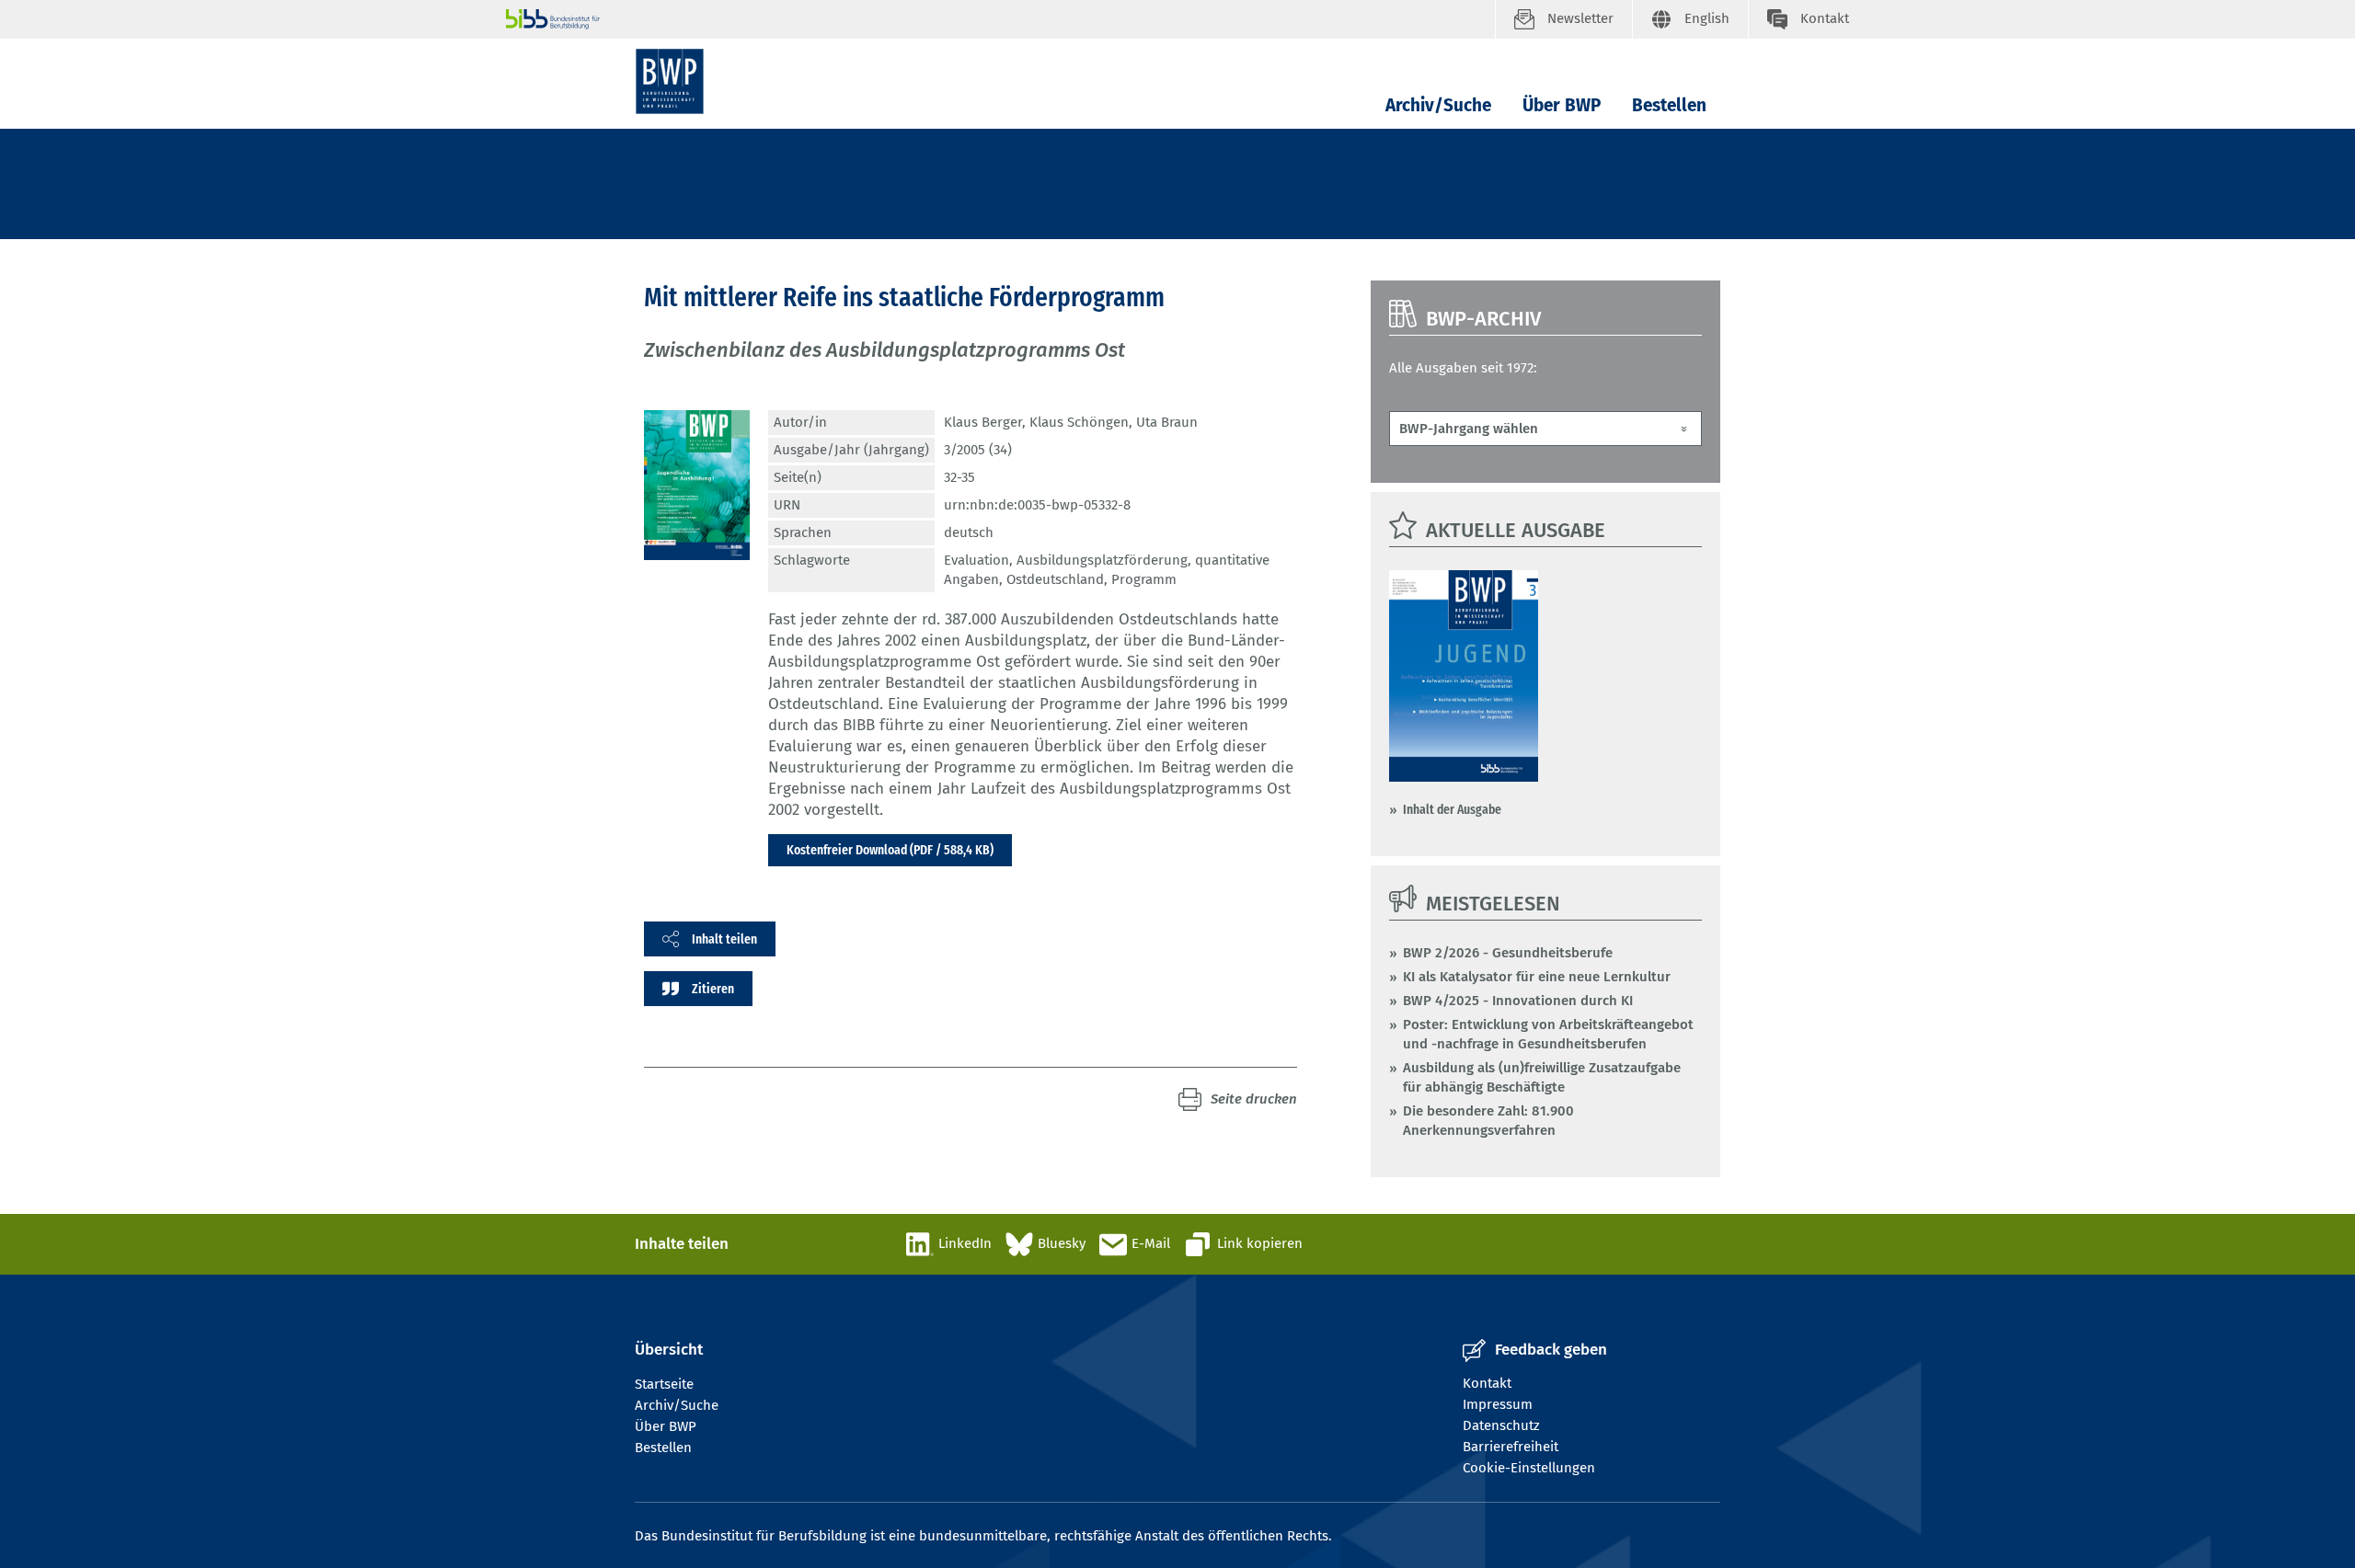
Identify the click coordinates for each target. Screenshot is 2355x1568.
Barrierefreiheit (1511, 1447)
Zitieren (713, 989)
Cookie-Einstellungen (1529, 1468)
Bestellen (1669, 105)
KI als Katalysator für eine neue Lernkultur (1537, 977)
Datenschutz (1501, 1425)
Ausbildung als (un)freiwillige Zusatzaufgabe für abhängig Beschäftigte (1542, 1077)
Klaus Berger (983, 422)
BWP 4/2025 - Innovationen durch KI (1518, 1001)
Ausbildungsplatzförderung (1102, 560)
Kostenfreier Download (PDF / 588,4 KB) (890, 850)
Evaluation (976, 560)
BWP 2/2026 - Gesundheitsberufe (1508, 953)
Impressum (1498, 1404)
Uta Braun (1167, 422)
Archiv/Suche (1438, 105)
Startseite (664, 1384)
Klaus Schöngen (1079, 422)
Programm (1144, 579)
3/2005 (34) (978, 450)
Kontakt (1487, 1383)
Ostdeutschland (1055, 579)
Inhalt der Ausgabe (1452, 809)
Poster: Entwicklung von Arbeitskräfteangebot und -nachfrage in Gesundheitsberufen (1548, 1034)
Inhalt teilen (724, 939)
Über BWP (1562, 105)
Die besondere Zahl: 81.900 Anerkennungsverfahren (1488, 1121)
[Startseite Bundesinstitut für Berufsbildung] (1000, 19)
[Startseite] (670, 81)
